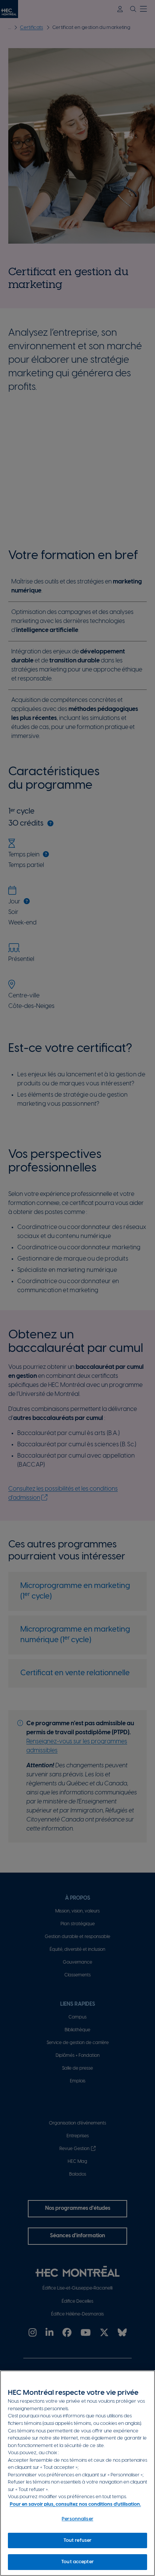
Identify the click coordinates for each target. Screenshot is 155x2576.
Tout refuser (78, 2540)
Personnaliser (77, 2519)
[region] (77, 2473)
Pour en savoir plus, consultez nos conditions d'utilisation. (75, 2504)
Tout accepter (77, 2562)
